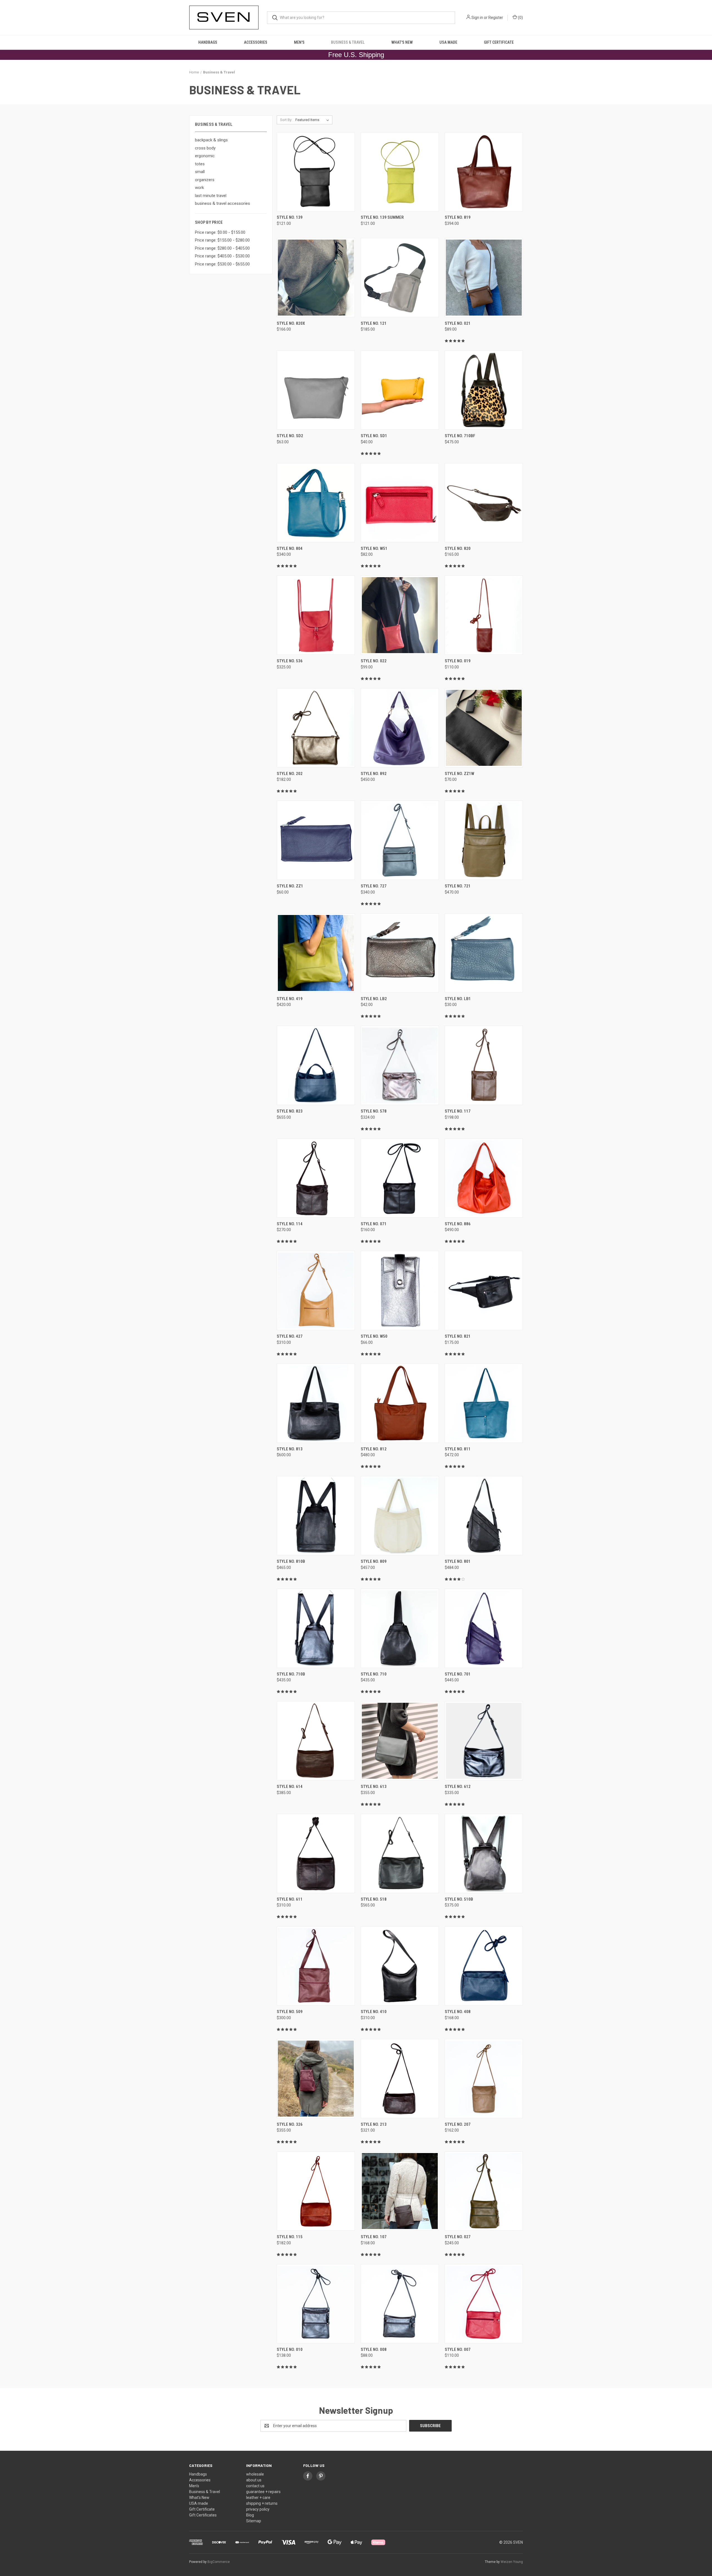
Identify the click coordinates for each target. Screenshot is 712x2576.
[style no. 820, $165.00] (484, 503)
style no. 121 (374, 323)
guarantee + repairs (263, 2492)
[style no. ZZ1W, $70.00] (484, 728)
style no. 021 (458, 323)
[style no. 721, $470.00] (484, 840)
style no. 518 (374, 1899)
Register (496, 18)
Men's (299, 42)
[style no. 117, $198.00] (484, 1065)
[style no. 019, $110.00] (484, 615)
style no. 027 (458, 2237)
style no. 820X (291, 323)
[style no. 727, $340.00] (400, 840)
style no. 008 (374, 2349)
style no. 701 (458, 1674)
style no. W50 (374, 1336)
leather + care (258, 2498)
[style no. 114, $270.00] (316, 1178)
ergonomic (205, 156)
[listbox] (313, 120)
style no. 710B (291, 1674)
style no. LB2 (374, 999)
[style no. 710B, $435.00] (316, 1628)
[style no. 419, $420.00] (316, 953)
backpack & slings (211, 140)
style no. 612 (458, 1787)
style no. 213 (374, 2124)
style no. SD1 (374, 436)
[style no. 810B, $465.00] (316, 1516)
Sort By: (286, 120)
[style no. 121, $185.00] (400, 278)
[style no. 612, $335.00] (484, 1741)
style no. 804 (290, 548)
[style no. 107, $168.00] (400, 2191)
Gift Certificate (499, 42)
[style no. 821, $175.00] (484, 1291)
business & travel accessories (222, 203)
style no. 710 (374, 1674)
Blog (250, 2515)
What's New (402, 42)
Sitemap (254, 2521)
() (520, 18)
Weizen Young (512, 2562)
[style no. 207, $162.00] (484, 2079)
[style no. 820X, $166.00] (316, 278)
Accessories (256, 42)
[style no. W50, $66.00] (400, 1291)
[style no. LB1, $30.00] (484, 953)
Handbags (208, 42)
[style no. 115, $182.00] (316, 2191)
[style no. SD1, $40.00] (400, 390)
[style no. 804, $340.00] (316, 503)
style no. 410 (374, 2012)
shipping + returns (262, 2503)
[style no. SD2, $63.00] (316, 390)
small (200, 172)
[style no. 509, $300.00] (316, 1966)
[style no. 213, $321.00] (400, 2079)
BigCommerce (219, 2562)
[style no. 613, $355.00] (400, 1741)
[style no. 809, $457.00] (400, 1516)
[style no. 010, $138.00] (316, 2304)
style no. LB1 (458, 999)
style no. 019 (458, 661)
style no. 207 (458, 2124)
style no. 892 (374, 774)
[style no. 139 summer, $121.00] (400, 172)
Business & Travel (348, 42)
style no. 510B (459, 1899)
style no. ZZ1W (459, 774)
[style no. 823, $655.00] (316, 1065)
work (199, 188)
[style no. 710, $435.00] (400, 1628)
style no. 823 (290, 1111)
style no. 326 (290, 2124)
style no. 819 (458, 217)
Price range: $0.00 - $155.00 (220, 232)
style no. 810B (291, 1561)
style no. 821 (458, 1336)
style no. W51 (374, 548)
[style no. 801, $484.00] (484, 1516)
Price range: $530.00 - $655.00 (222, 264)
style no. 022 (374, 661)
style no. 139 (290, 217)
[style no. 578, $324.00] (400, 1065)
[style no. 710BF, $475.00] (484, 390)
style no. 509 (290, 2012)
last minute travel (211, 196)
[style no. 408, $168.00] (484, 1966)
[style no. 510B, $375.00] (484, 1853)
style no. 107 (374, 2237)
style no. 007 (458, 2349)
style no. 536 (290, 661)
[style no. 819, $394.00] (484, 172)
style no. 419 (290, 999)
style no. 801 (458, 1561)
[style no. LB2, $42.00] (400, 953)
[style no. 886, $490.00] (484, 1178)
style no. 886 (458, 1224)
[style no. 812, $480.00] (400, 1403)
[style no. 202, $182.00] (316, 728)
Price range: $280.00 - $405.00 (222, 248)
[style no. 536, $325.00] (316, 615)
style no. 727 (374, 886)
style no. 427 (290, 1336)
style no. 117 (458, 1111)
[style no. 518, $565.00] (400, 1853)
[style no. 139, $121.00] (316, 172)
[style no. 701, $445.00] (484, 1628)
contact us (255, 2486)
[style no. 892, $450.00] (400, 728)
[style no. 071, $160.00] (400, 1178)
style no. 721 (458, 886)
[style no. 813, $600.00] (316, 1403)
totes (200, 164)
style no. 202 (290, 774)
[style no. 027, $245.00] (484, 2191)
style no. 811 (458, 1449)
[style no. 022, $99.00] (400, 615)
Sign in (477, 18)
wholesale (255, 2474)
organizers (205, 180)
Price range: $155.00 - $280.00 (222, 240)
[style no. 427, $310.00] (316, 1291)
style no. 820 (458, 548)
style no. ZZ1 (290, 886)
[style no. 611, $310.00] (316, 1853)
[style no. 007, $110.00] (484, 2304)
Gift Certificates (203, 2515)
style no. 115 (290, 2237)
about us (254, 2480)
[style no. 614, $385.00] (316, 1741)
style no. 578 (374, 1111)
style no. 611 (290, 1899)
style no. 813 (290, 1449)
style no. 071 (374, 1224)
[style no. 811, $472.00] (484, 1403)
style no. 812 (374, 1449)
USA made (448, 42)
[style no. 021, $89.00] (484, 278)
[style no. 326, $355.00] (316, 2079)
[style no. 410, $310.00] (400, 1966)
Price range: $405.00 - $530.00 (222, 256)
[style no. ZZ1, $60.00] (316, 840)
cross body (205, 148)
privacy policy (258, 2509)
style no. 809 (374, 1561)
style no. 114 (290, 1224)
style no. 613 (374, 1787)
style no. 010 (290, 2349)
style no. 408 (458, 2012)
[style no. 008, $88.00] (400, 2304)
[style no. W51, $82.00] (400, 503)
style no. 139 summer (382, 217)
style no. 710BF (460, 436)
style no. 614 (290, 1787)
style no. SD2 (290, 436)
